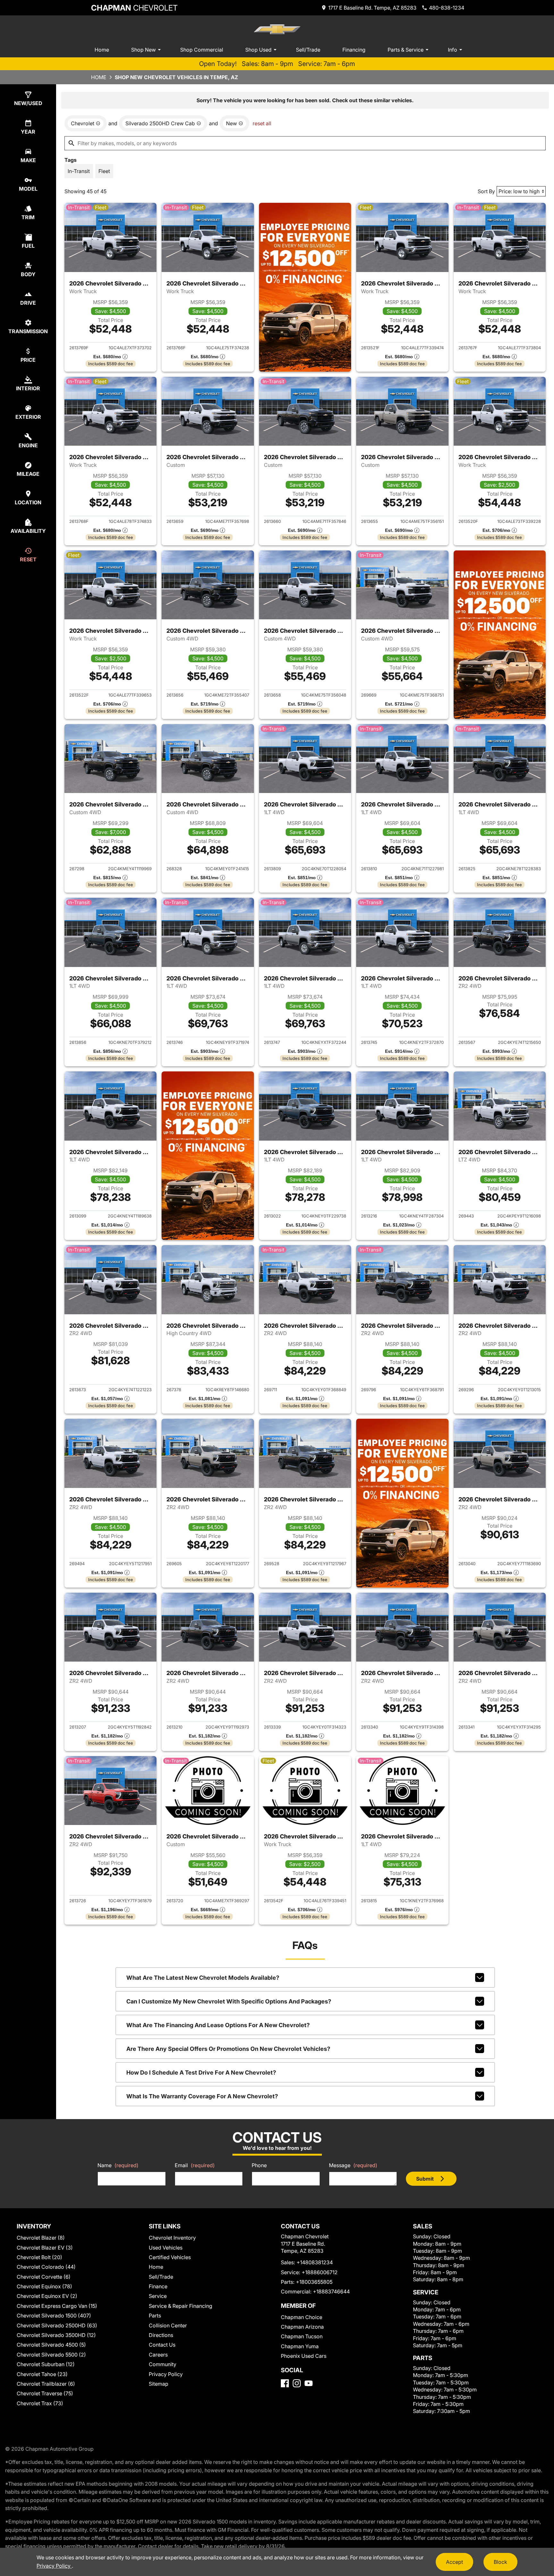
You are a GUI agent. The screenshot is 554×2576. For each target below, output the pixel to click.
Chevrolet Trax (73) (40, 2403)
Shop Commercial (202, 50)
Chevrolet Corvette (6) (44, 2277)
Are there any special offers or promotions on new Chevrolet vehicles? (228, 2049)
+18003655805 (314, 2282)
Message (353, 2165)
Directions (161, 2335)
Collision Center (168, 2325)
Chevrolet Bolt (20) (39, 2257)
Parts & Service (406, 50)
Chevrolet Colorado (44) (46, 2267)
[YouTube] (309, 2383)
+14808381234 (315, 2262)
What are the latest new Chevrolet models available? (203, 1978)
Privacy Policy (166, 2374)
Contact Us (162, 2345)
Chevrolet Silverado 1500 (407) (54, 2316)
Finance (158, 2286)
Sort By (486, 191)
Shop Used (258, 50)
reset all (262, 123)
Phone (259, 2165)
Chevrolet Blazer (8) (41, 2238)
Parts (155, 2316)
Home (102, 50)
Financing (354, 50)
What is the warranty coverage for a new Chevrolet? (202, 2096)
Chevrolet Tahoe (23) (42, 2374)
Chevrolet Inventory (172, 2238)
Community (163, 2364)
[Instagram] (297, 2383)
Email (195, 2165)
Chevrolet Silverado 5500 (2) (51, 2355)
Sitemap (159, 2384)
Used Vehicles (166, 2248)
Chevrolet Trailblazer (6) (46, 2384)
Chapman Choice (302, 2317)
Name (118, 2165)
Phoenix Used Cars (304, 2356)
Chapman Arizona (302, 2327)
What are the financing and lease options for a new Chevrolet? (218, 2025)
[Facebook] (285, 2383)
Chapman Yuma (300, 2346)
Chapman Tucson (302, 2336)
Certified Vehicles (170, 2257)
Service (158, 2296)
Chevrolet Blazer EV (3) (45, 2248)
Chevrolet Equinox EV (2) (47, 2296)
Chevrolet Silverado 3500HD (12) (56, 2335)
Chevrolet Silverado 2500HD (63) (57, 2325)
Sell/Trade (308, 50)
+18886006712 (320, 2272)
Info (453, 50)
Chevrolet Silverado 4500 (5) (51, 2345)
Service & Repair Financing (180, 2306)
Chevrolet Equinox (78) (44, 2286)
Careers (158, 2355)
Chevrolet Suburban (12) (46, 2364)
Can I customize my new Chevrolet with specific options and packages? (229, 2001)
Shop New (143, 50)
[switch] (79, 171)
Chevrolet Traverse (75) (45, 2393)
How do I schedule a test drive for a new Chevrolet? (201, 2072)
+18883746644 (331, 2291)
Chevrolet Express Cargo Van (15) (57, 2306)
